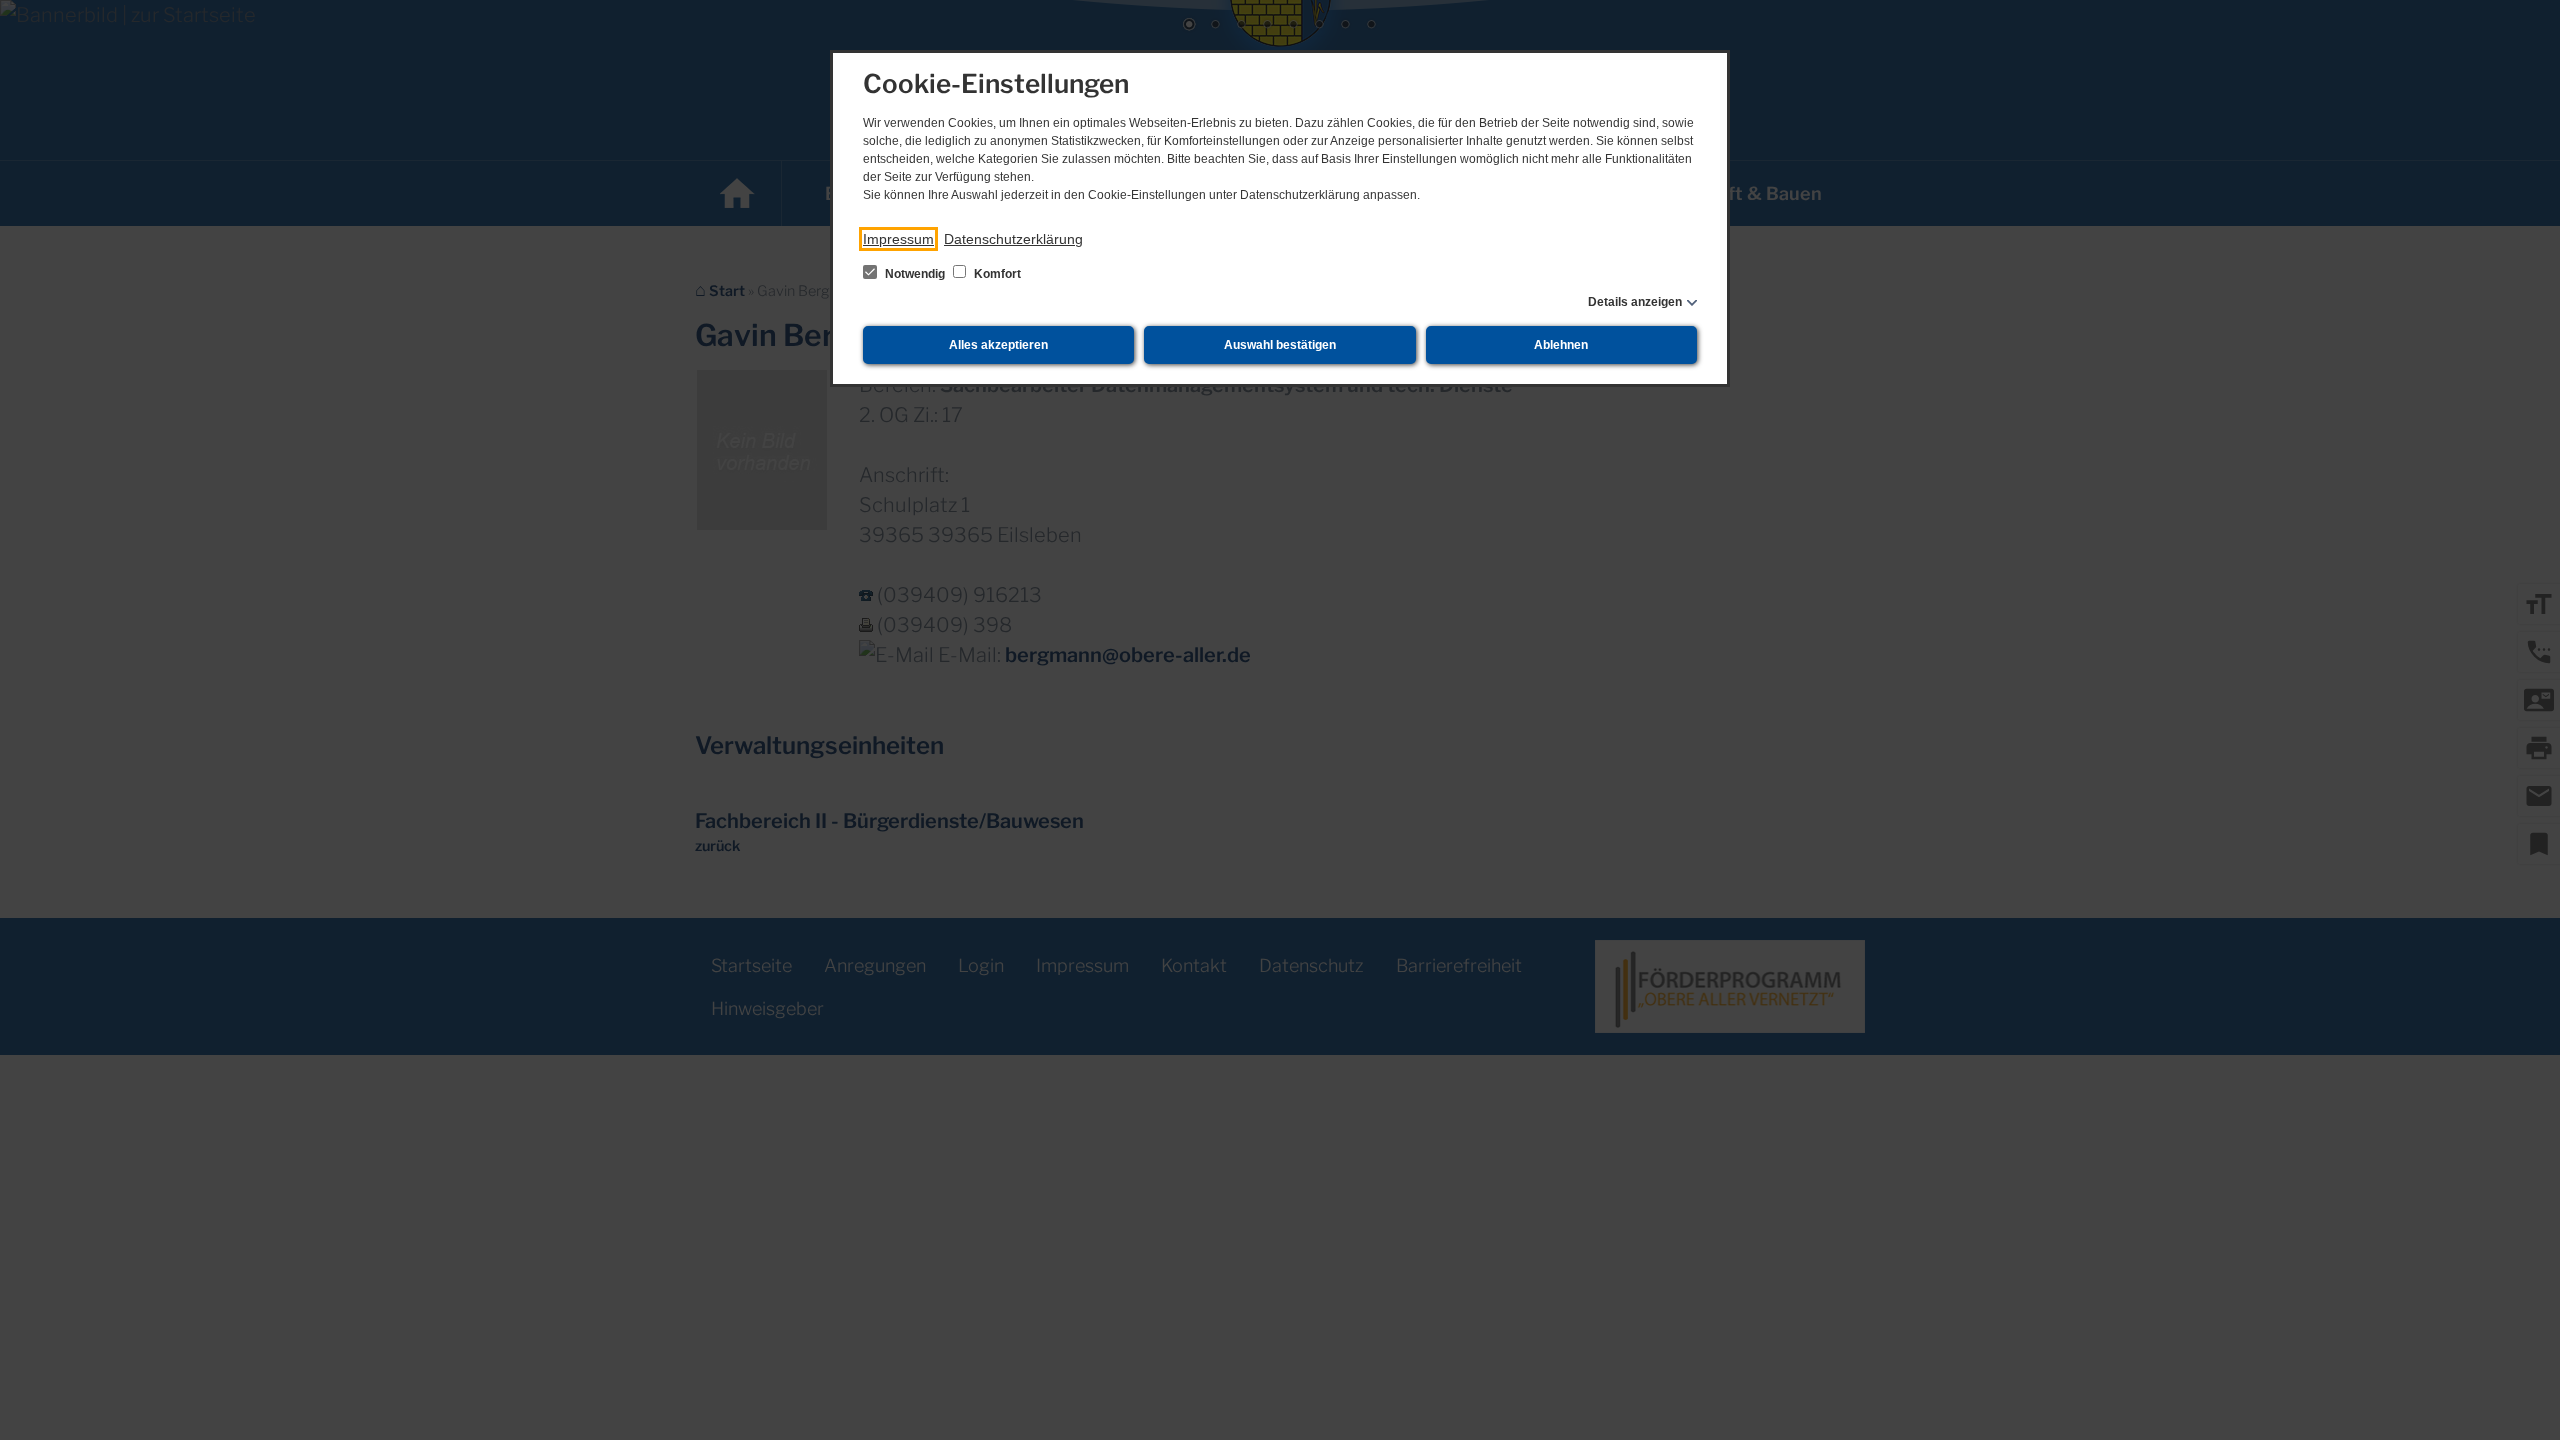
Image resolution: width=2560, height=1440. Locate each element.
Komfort (996, 274)
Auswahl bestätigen (1280, 345)
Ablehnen (1561, 345)
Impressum (898, 239)
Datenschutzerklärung (1013, 239)
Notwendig (915, 274)
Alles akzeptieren (998, 345)
